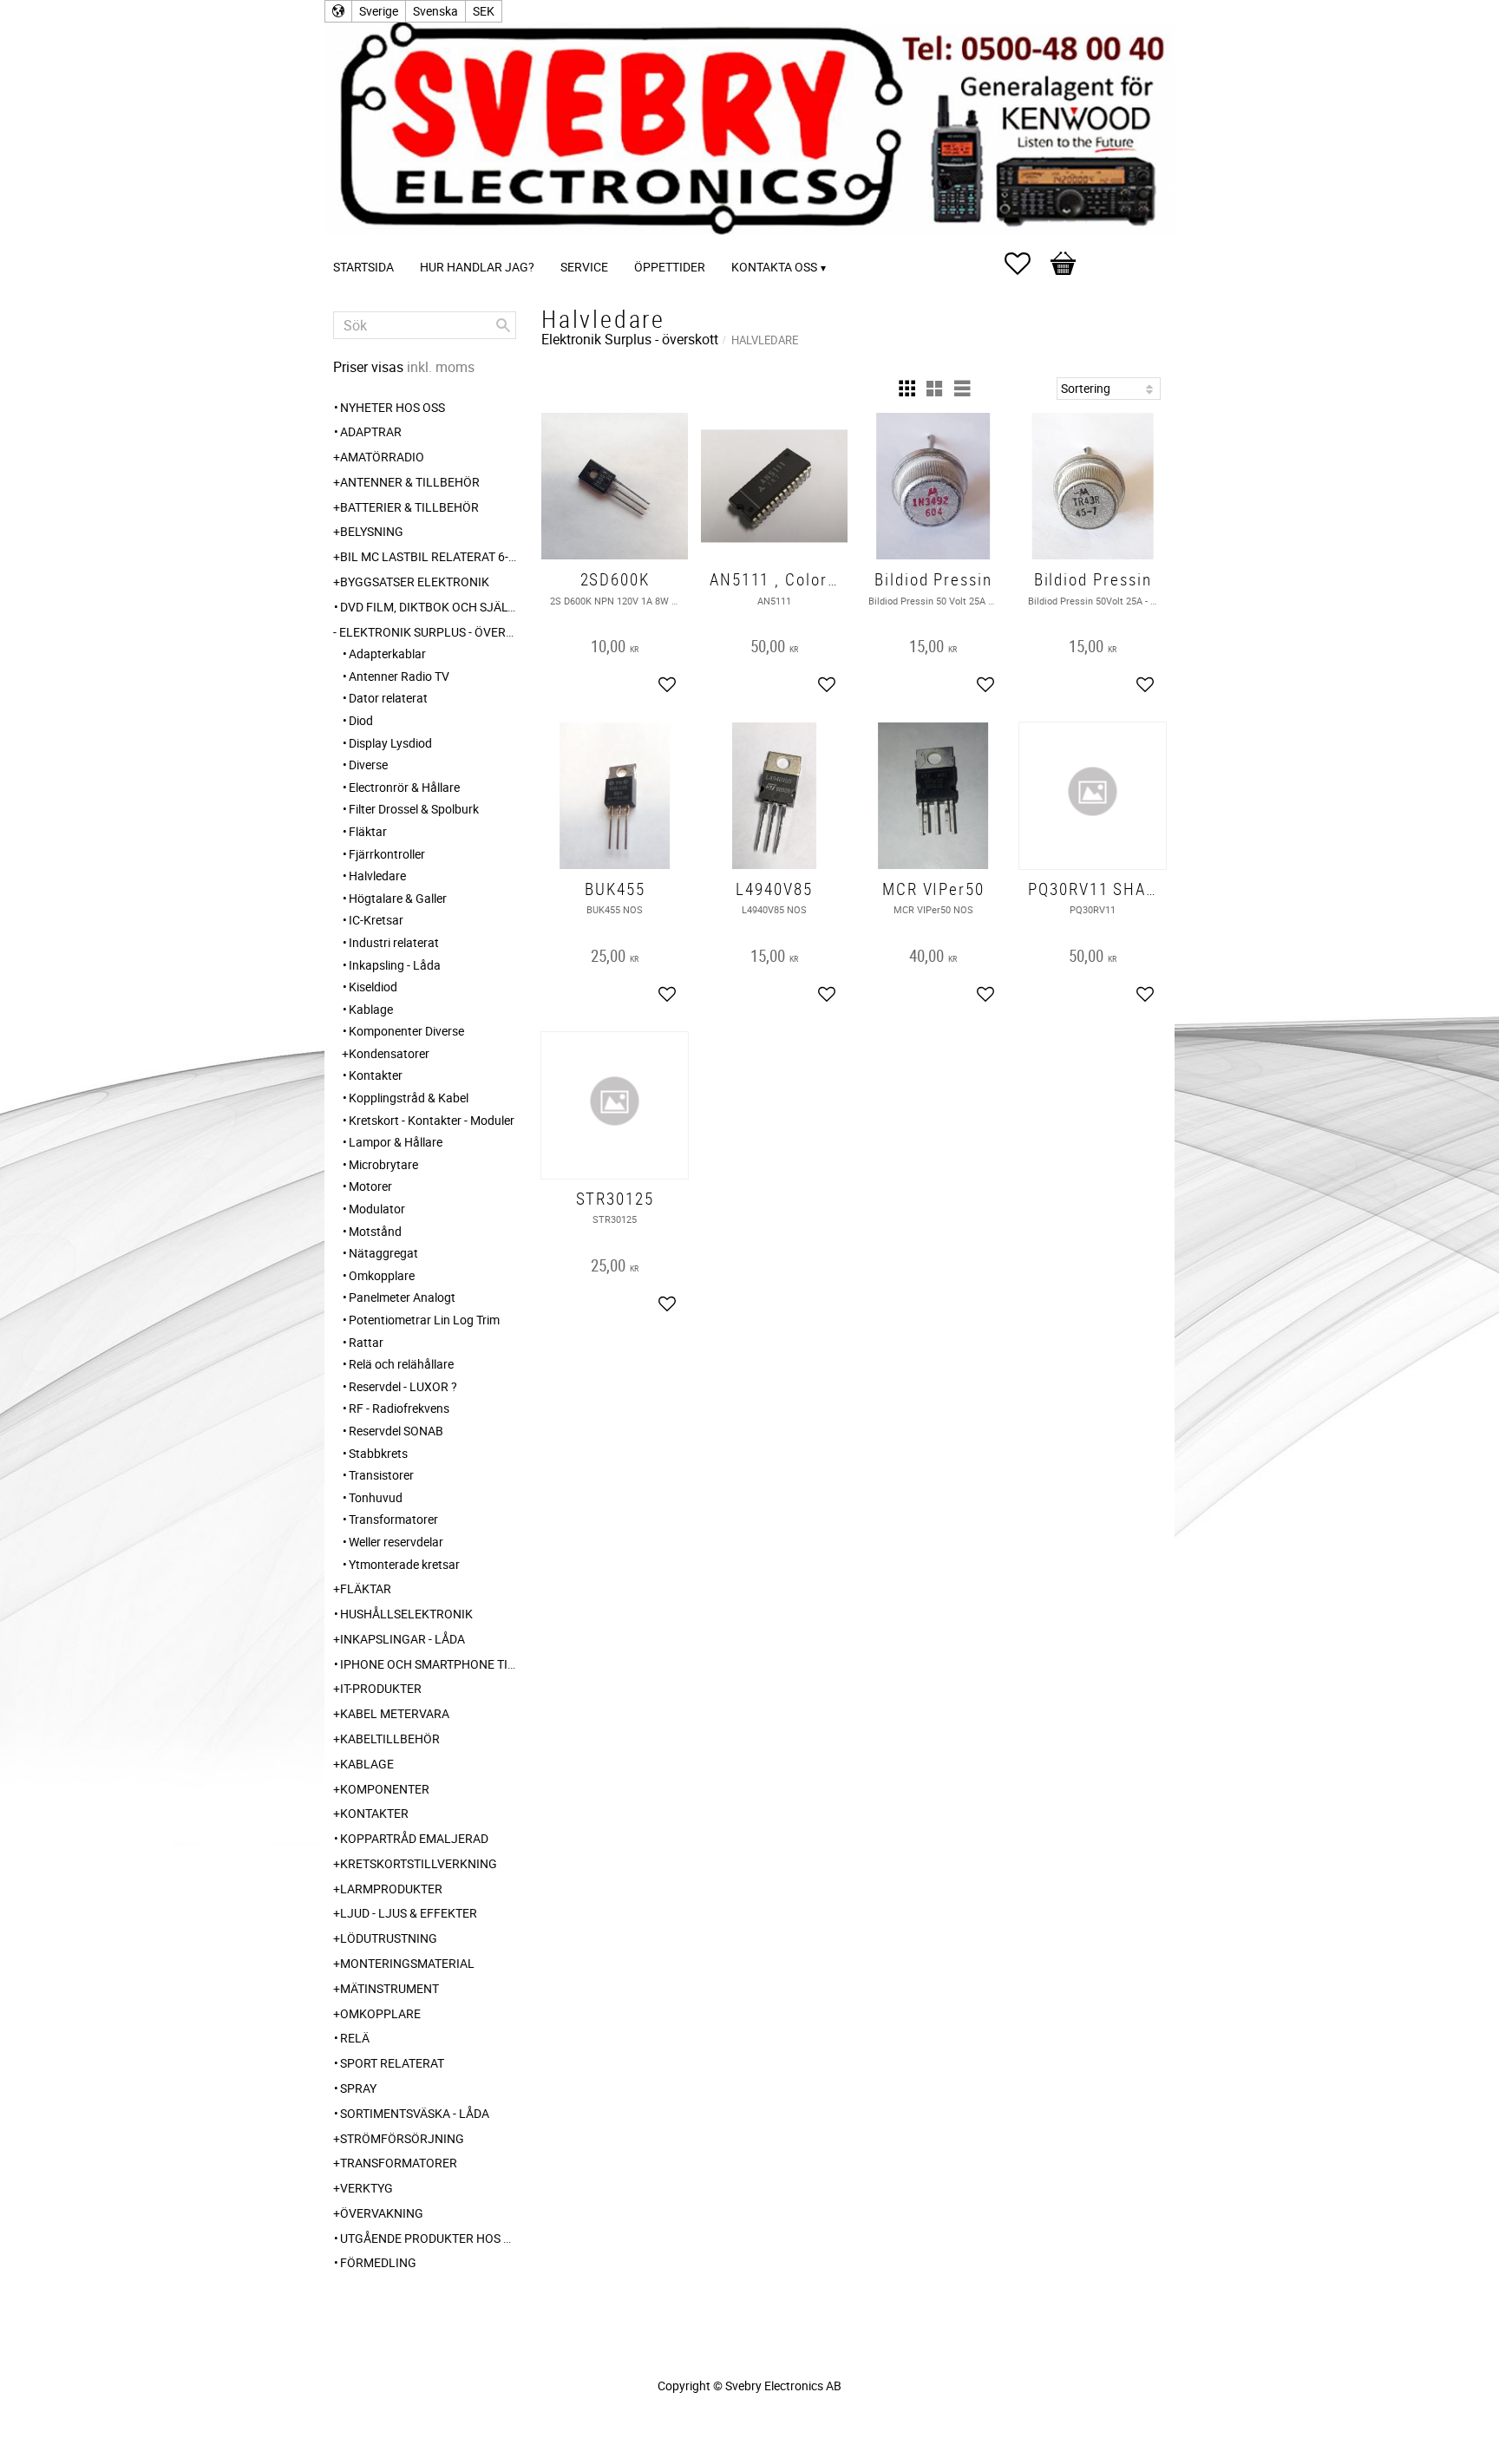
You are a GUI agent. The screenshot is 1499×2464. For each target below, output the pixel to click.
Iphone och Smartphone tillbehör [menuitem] (428, 1664)
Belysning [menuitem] (372, 531)
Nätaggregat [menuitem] (383, 1253)
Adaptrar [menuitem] (371, 431)
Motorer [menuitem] (370, 1186)
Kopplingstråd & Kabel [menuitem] (409, 1098)
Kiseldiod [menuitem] (373, 987)
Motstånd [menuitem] (375, 1231)
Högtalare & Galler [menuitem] (398, 898)
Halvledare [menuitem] (377, 876)
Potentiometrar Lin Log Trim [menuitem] (424, 1320)
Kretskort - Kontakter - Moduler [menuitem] (432, 1120)
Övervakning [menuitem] (382, 2213)
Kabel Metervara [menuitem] (395, 1713)
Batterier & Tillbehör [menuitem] (409, 507)
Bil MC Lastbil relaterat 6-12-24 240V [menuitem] (428, 556)
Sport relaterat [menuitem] (392, 2063)
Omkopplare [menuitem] (382, 1275)
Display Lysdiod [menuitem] (390, 743)
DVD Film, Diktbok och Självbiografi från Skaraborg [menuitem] (428, 607)
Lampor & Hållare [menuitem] (396, 1142)
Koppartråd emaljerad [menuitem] (414, 1838)
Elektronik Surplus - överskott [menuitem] (428, 632)
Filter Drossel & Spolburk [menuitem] (414, 809)
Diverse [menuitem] (368, 765)
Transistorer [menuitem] (381, 1475)
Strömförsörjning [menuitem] (402, 2138)
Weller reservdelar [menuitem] (396, 1542)
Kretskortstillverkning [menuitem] (419, 1863)
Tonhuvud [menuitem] (376, 1497)
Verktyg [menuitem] (367, 2188)
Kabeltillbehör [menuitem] (390, 1739)
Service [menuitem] (584, 267)
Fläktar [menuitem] (368, 831)
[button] (1026, 264)
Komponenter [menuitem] (385, 1789)
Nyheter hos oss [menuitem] (393, 407)
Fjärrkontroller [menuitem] (387, 854)
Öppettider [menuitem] (670, 267)
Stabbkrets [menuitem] (378, 1453)
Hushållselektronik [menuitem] (406, 1614)
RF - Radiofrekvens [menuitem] (399, 1408)
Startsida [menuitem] (363, 267)
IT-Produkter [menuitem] (381, 1688)
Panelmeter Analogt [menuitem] (402, 1297)
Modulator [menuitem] (377, 1209)
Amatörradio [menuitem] (382, 457)
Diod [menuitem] (361, 720)
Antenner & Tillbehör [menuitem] (410, 482)
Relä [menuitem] (355, 2038)
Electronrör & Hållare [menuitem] (404, 787)
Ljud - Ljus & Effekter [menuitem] (409, 1913)
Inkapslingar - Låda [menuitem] (403, 1639)
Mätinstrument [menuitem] (389, 1988)
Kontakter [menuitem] (376, 1075)
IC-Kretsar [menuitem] (376, 920)
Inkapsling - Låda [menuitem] (395, 965)
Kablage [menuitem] (371, 1009)
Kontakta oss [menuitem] (774, 267)
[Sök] (503, 325)
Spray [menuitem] (358, 2088)
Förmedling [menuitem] (378, 2262)
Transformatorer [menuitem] (393, 1519)
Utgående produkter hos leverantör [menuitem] (428, 2238)
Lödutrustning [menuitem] (389, 1938)
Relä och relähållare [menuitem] (401, 1364)
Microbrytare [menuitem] (383, 1164)
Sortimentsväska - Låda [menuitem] (415, 2113)
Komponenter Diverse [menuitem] (406, 1031)
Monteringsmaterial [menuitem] (407, 1963)
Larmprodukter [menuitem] (391, 1889)
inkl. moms (441, 367)
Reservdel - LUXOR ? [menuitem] (403, 1386)
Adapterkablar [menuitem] (387, 654)
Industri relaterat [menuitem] (394, 942)
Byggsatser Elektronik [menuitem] (415, 582)
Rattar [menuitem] (366, 1342)
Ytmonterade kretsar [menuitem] (404, 1564)
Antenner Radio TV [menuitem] (399, 676)
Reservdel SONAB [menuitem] (396, 1431)
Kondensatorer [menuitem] (389, 1053)
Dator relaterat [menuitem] (388, 698)
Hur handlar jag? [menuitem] (477, 267)
